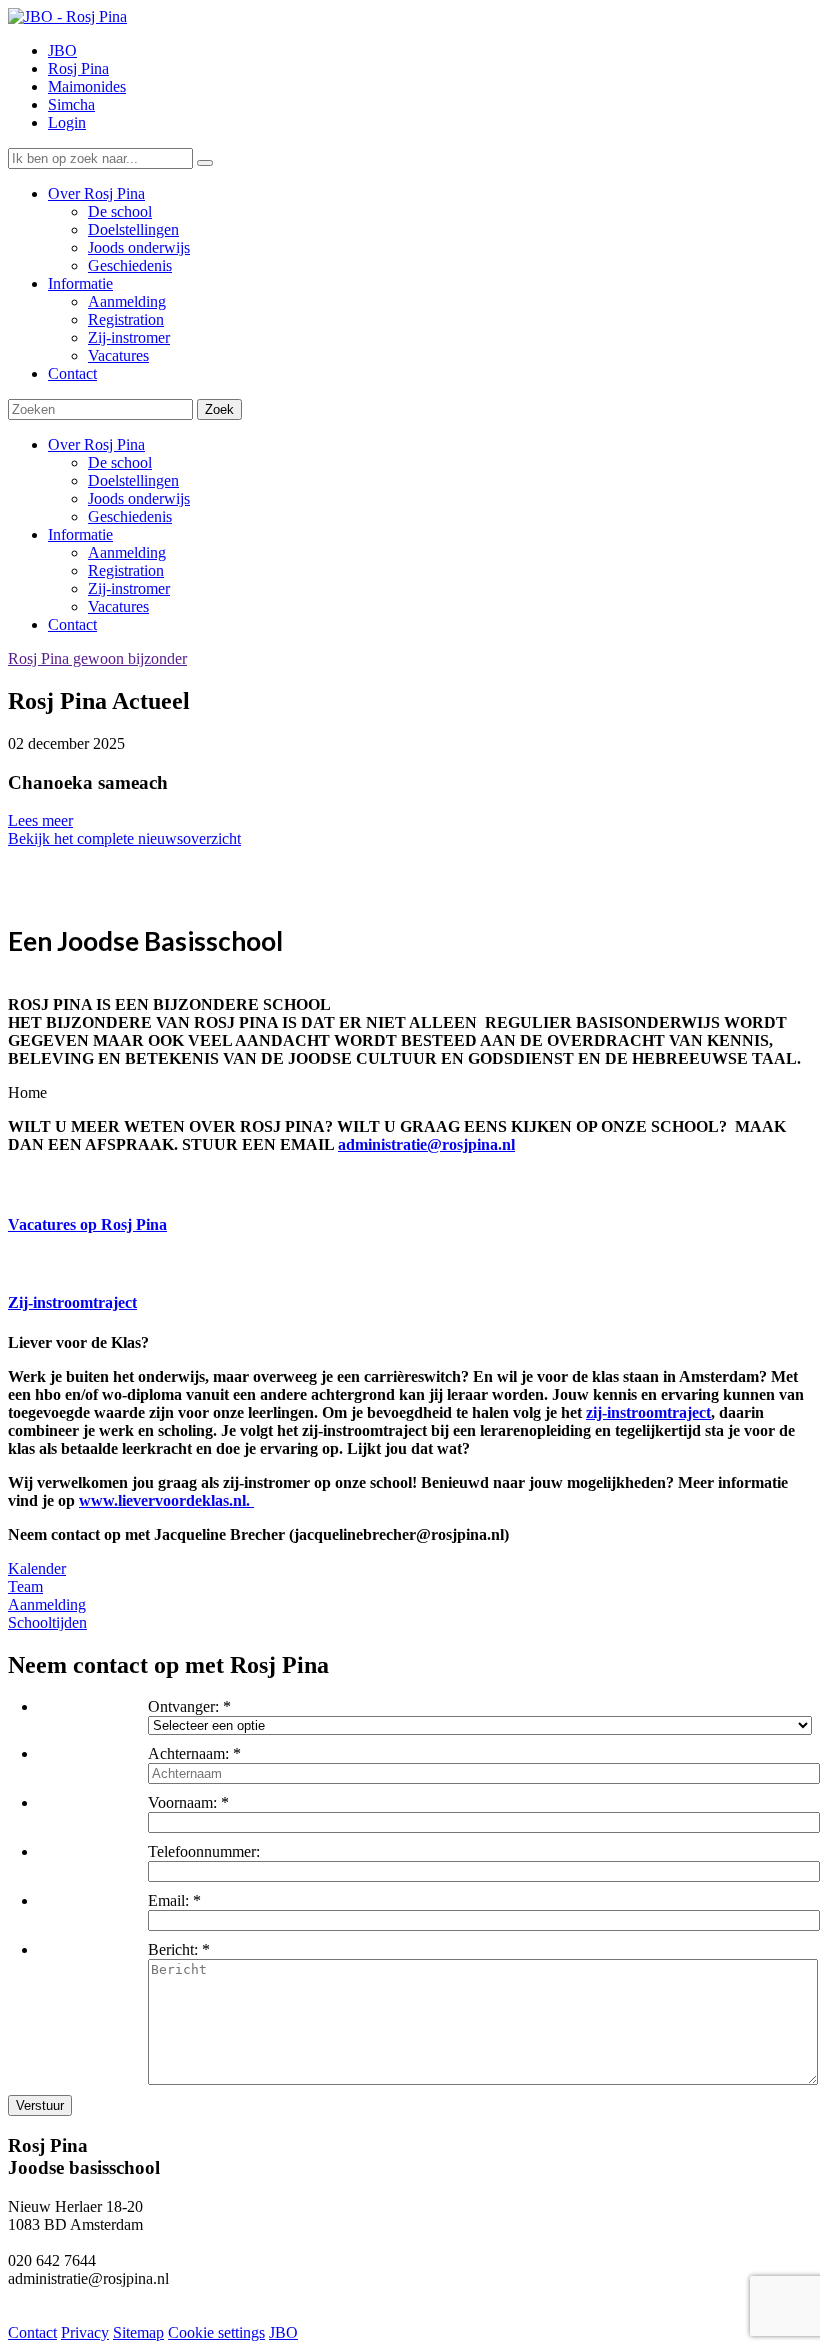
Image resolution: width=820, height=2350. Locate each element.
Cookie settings (216, 2332)
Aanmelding (127, 552)
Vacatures (118, 606)
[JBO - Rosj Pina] (67, 16)
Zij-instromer (129, 588)
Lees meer (40, 820)
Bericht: (173, 1949)
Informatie (80, 534)
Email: (168, 1900)
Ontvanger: (183, 1706)
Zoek (219, 409)
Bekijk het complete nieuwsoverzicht (124, 838)
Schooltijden (47, 1622)
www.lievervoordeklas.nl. (166, 1500)
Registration (126, 570)
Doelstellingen (133, 480)
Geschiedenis (130, 516)
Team (25, 1586)
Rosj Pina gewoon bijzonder (97, 658)
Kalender (37, 1568)
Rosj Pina (78, 68)
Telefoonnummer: (204, 1851)
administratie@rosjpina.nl (426, 1144)
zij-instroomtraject (648, 1412)
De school (120, 462)
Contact (72, 624)
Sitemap (138, 2332)
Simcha (71, 104)
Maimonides (87, 86)
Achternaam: (188, 1753)
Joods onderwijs (139, 498)
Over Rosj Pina (96, 444)
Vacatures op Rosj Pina (87, 1224)
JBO (62, 50)
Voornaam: (182, 1802)
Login (67, 122)
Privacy (85, 2332)
